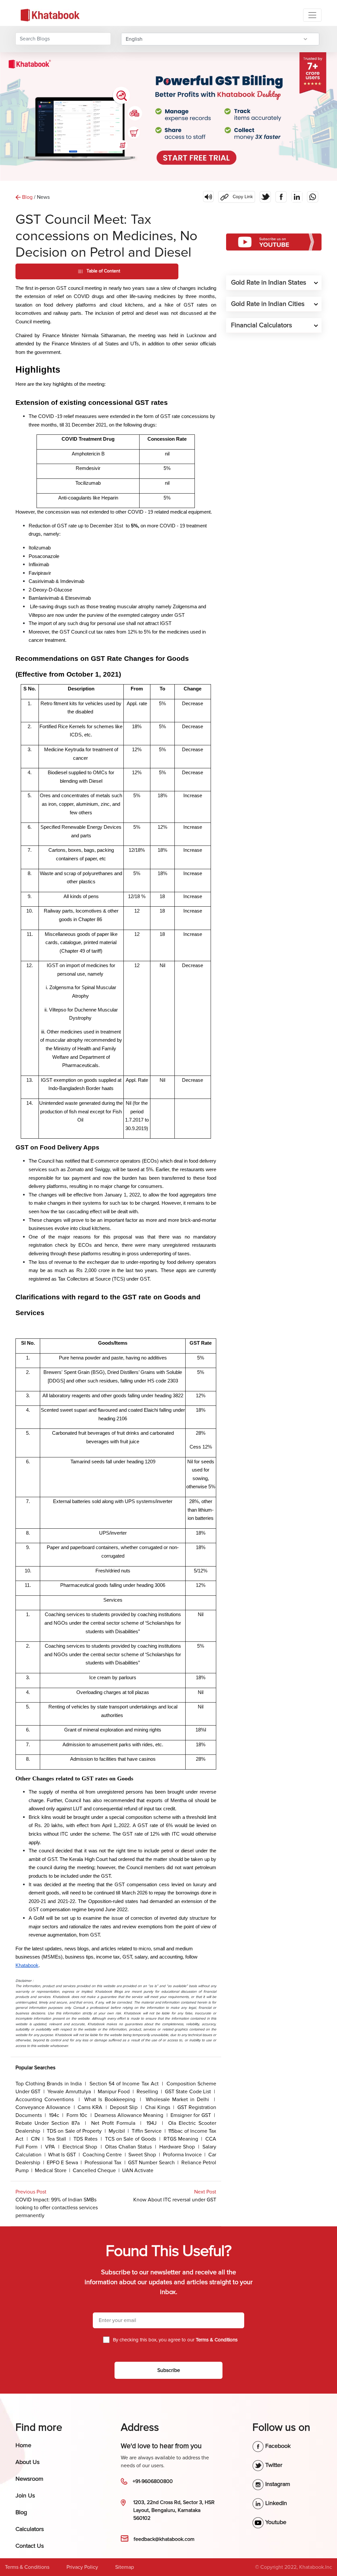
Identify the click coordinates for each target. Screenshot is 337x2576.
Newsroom (29, 2479)
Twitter (273, 2465)
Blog (21, 2512)
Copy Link (235, 195)
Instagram (277, 2484)
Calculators (30, 2529)
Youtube (275, 2522)
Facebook (277, 2446)
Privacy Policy (82, 2567)
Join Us (25, 2495)
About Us (27, 2462)
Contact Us (30, 2546)
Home (23, 2445)
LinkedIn (275, 2503)
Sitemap (125, 2567)
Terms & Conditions (27, 2567)
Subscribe (169, 2370)
